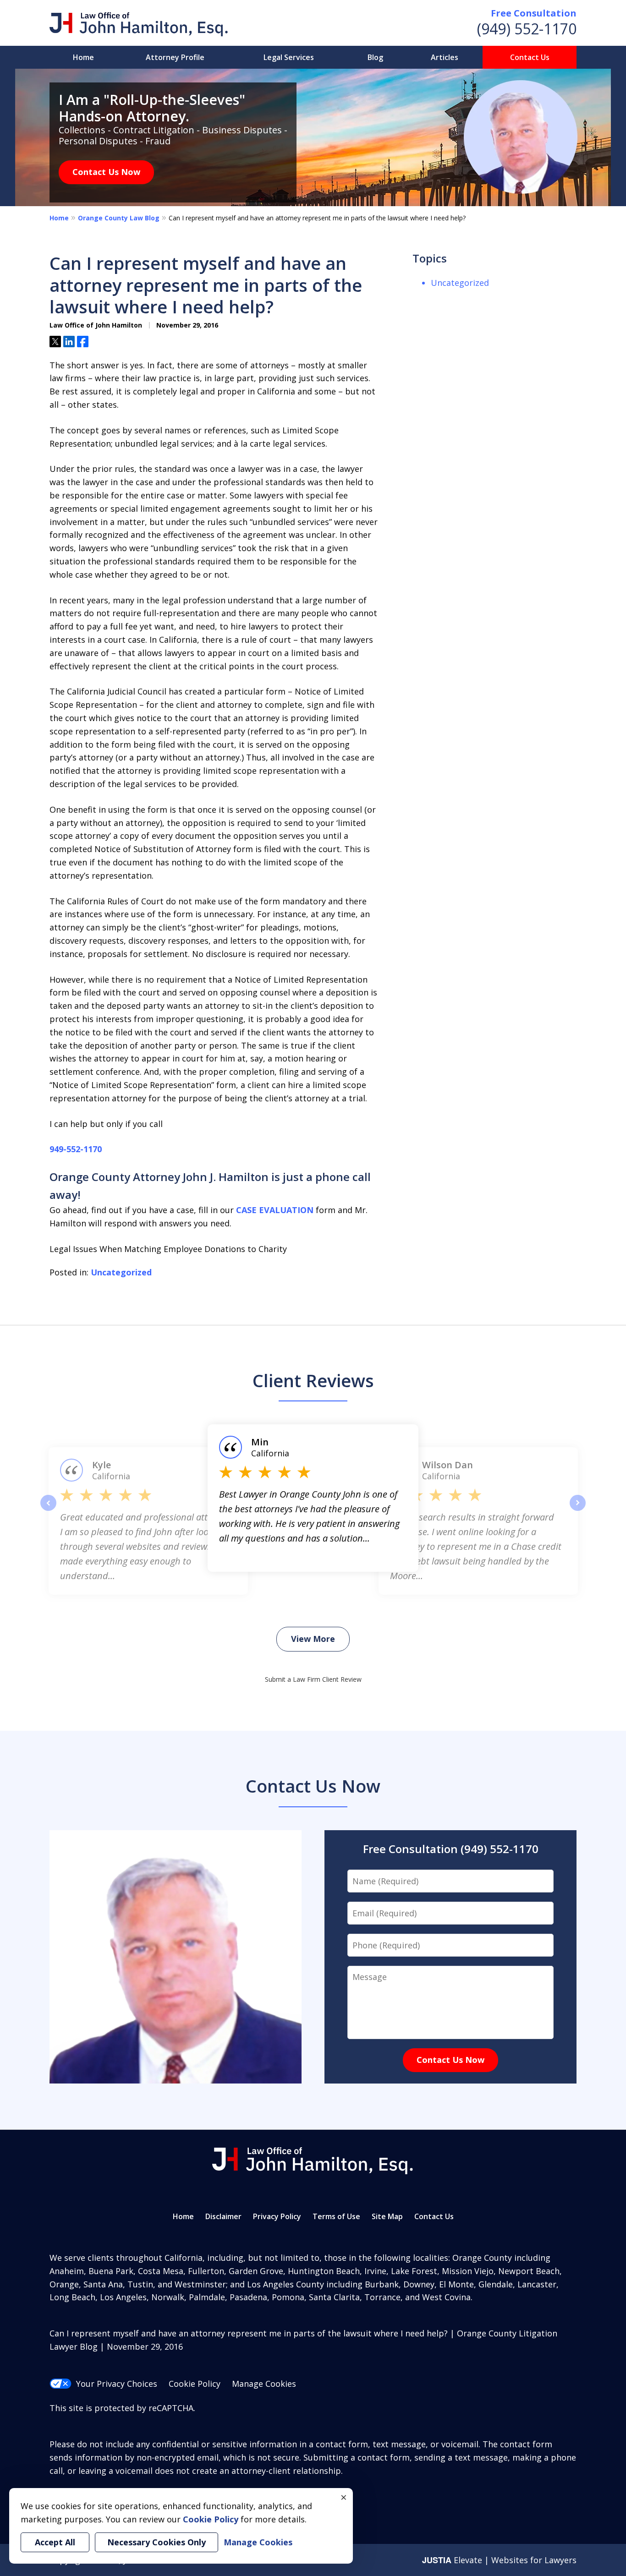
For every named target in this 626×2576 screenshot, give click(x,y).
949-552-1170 (76, 1149)
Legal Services (289, 57)
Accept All (55, 2542)
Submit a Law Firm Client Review (313, 1679)
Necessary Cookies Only (156, 2542)
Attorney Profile (175, 57)
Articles (445, 57)
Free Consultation (534, 13)
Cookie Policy (195, 2384)
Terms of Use (336, 2216)
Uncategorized (121, 1272)
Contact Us (530, 57)
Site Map (387, 2216)
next (578, 1510)
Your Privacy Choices (117, 2384)
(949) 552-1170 (527, 29)
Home (83, 57)
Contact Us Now (106, 172)
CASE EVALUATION (275, 1210)
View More (313, 1639)
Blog (375, 57)
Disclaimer (223, 2216)
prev (48, 1510)
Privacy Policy (277, 2216)
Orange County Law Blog (119, 218)
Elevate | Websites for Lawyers (499, 2560)
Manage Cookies (264, 2384)
